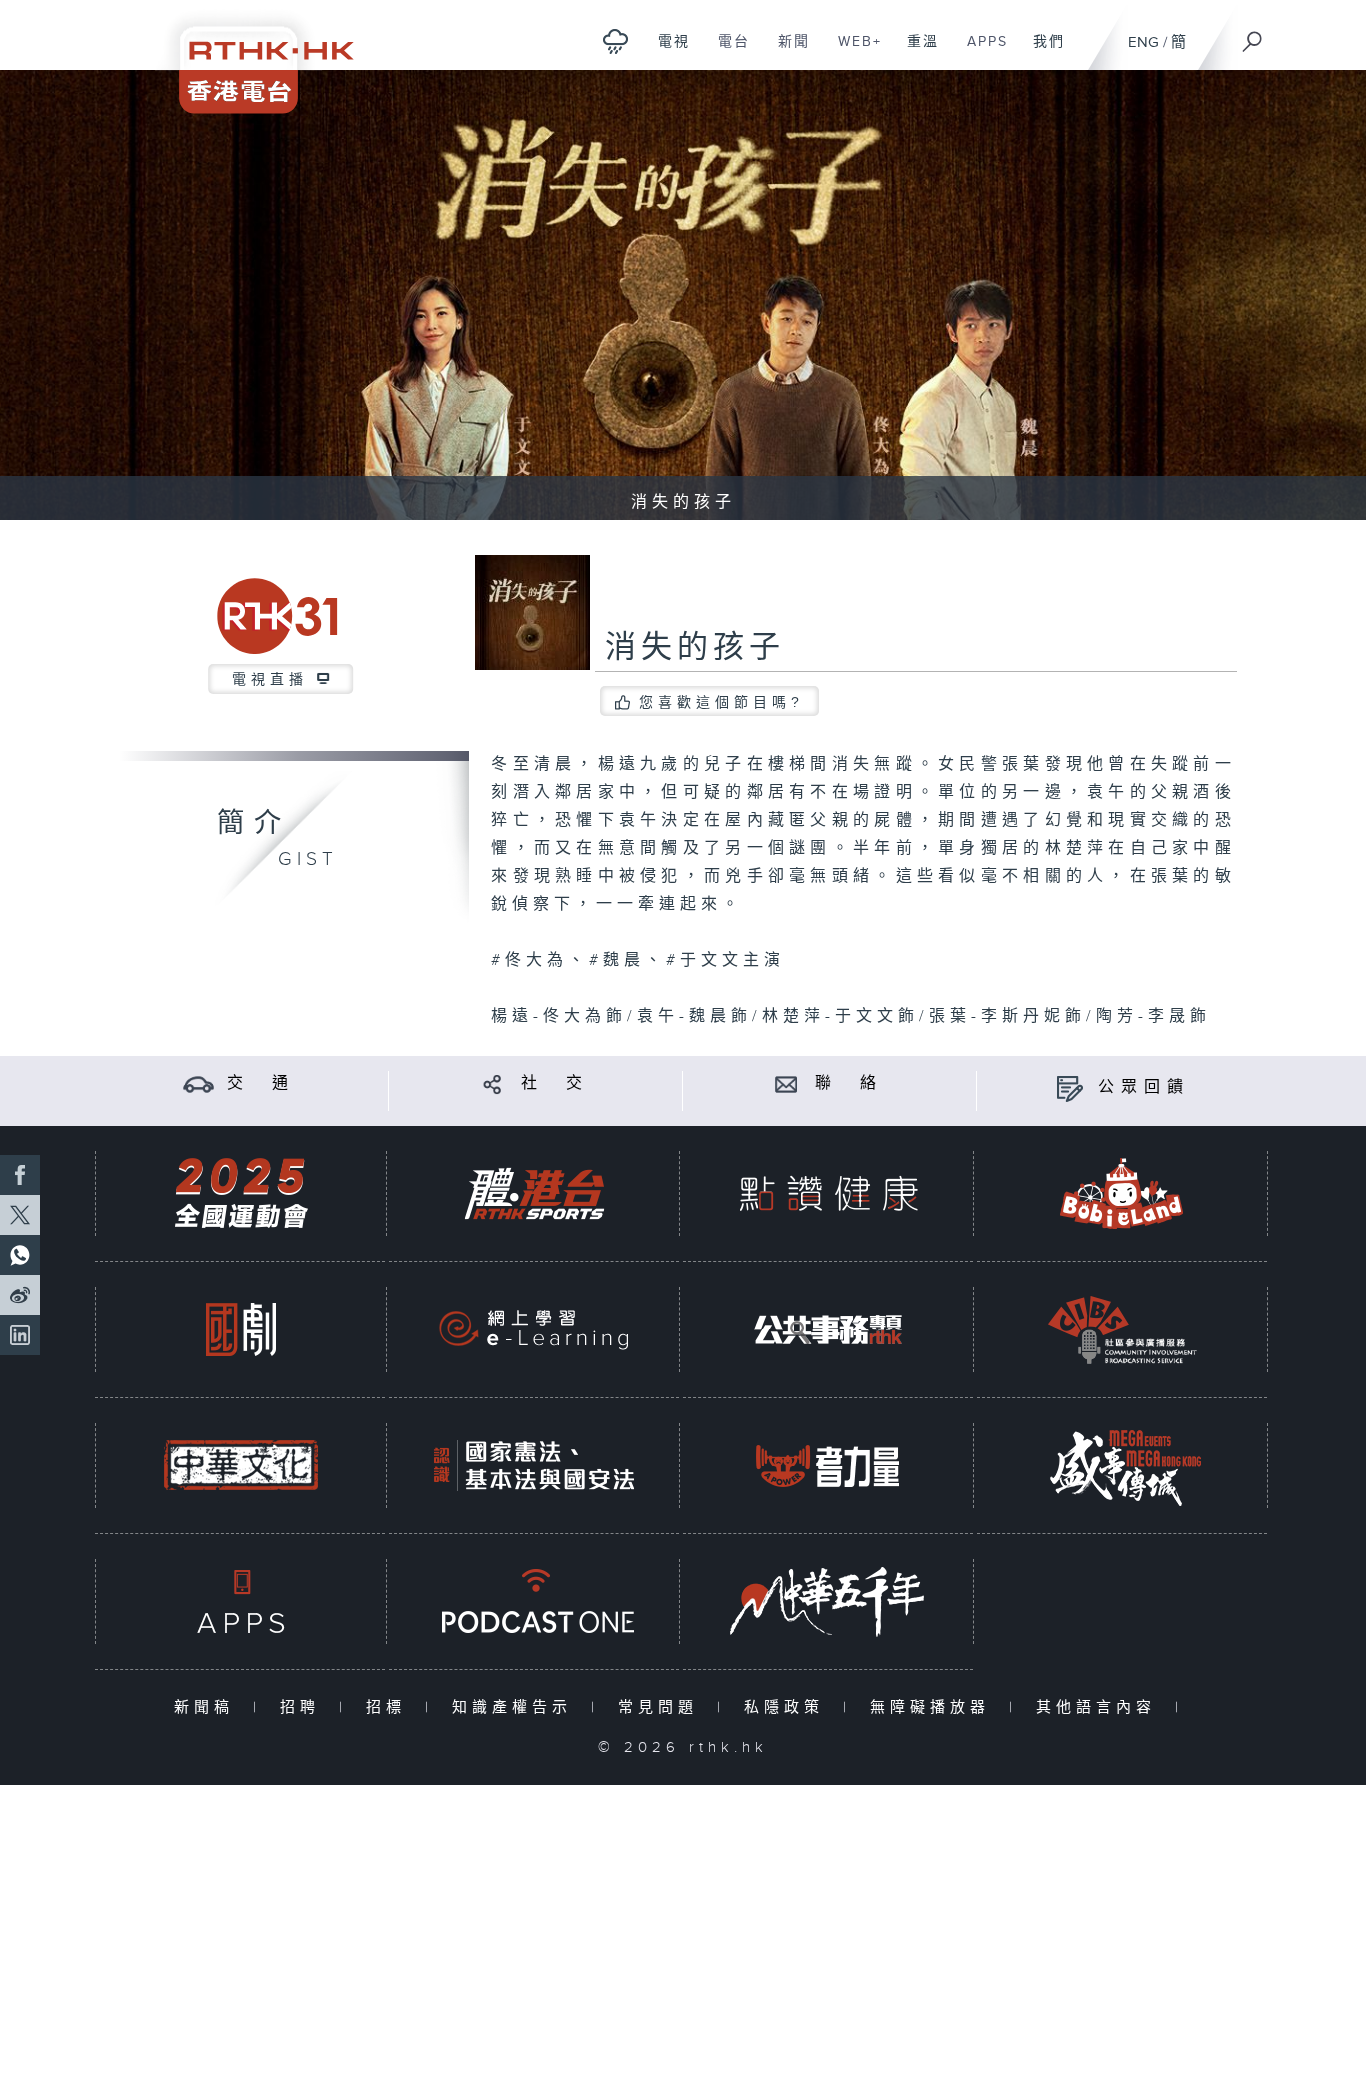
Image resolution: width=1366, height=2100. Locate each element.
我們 (1041, 52)
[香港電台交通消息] (198, 1083)
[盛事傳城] (1122, 1465)
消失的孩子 (695, 648)
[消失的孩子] (683, 295)
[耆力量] (828, 1465)
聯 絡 (849, 1083)
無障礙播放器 (934, 1707)
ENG (1143, 42)
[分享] (492, 1083)
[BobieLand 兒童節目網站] (1122, 1193)
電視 (666, 52)
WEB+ (852, 52)
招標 (390, 1707)
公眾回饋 (1144, 1087)
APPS (980, 52)
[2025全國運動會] (241, 1193)
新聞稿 (208, 1707)
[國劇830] (241, 1329)
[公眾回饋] (1069, 1087)
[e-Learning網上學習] (534, 1329)
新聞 (786, 52)
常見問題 (662, 1707)
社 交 (555, 1083)
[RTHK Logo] (253, 56)
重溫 (915, 52)
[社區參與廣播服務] (1122, 1329)
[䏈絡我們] (786, 1083)
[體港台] (534, 1193)
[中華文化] (241, 1465)
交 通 (261, 1083)
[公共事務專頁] (828, 1329)
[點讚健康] (828, 1193)
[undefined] (615, 40)
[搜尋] (1253, 35)
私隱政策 (788, 1707)
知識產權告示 (516, 1707)
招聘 (304, 1707)
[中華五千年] (828, 1601)
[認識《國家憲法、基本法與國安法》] (534, 1465)
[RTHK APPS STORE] (241, 1601)
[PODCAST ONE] (534, 1601)
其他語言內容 (1100, 1707)
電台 (726, 52)
